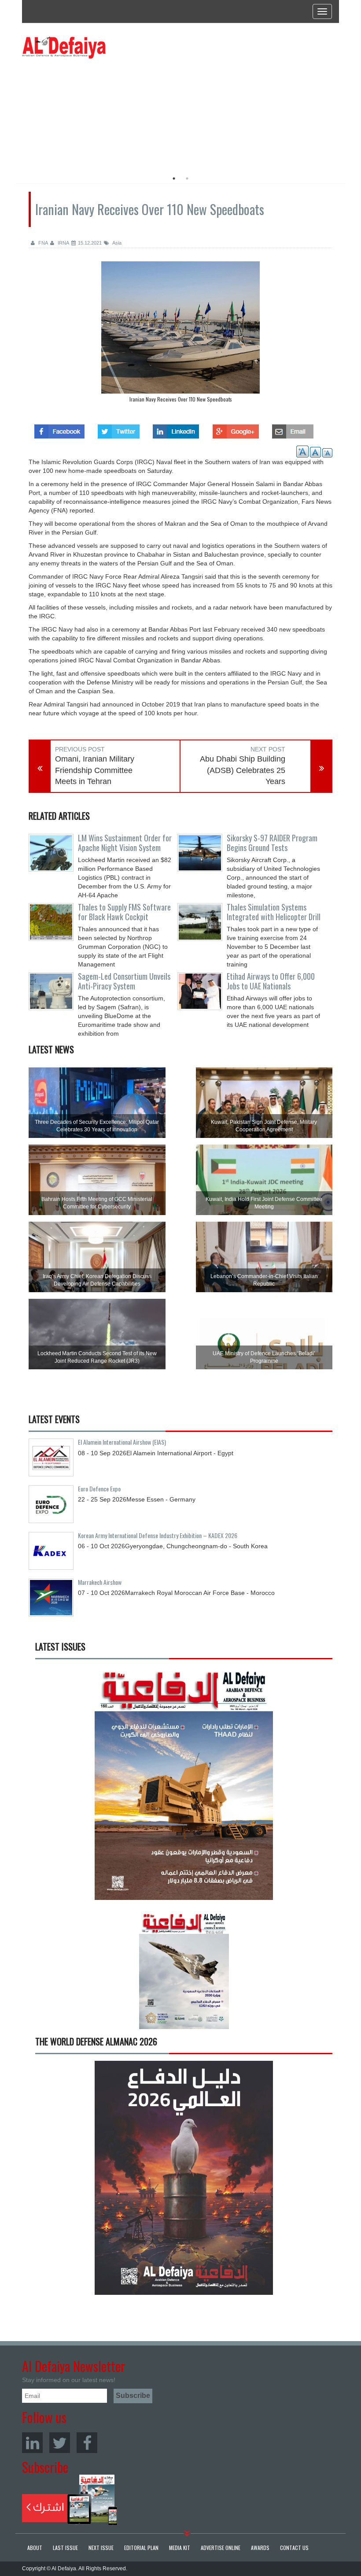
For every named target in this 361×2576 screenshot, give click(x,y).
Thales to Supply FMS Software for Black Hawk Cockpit (124, 912)
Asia (116, 243)
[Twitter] (60, 2443)
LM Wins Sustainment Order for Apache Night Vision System (125, 843)
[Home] (64, 47)
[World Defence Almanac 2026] (184, 2178)
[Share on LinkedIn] (176, 429)
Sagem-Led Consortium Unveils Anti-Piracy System (124, 981)
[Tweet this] (119, 429)
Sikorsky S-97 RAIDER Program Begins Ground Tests (272, 843)
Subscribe (70, 2500)
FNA (42, 243)
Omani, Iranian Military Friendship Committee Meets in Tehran (95, 770)
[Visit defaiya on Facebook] (59, 429)
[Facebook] (87, 2443)
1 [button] (174, 178)
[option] (102, 112)
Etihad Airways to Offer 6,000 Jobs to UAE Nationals (271, 981)
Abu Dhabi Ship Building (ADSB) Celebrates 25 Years (243, 770)
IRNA (63, 243)
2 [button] (187, 178)
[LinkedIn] (32, 2443)
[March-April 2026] (184, 1786)
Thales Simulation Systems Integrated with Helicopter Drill (274, 912)
